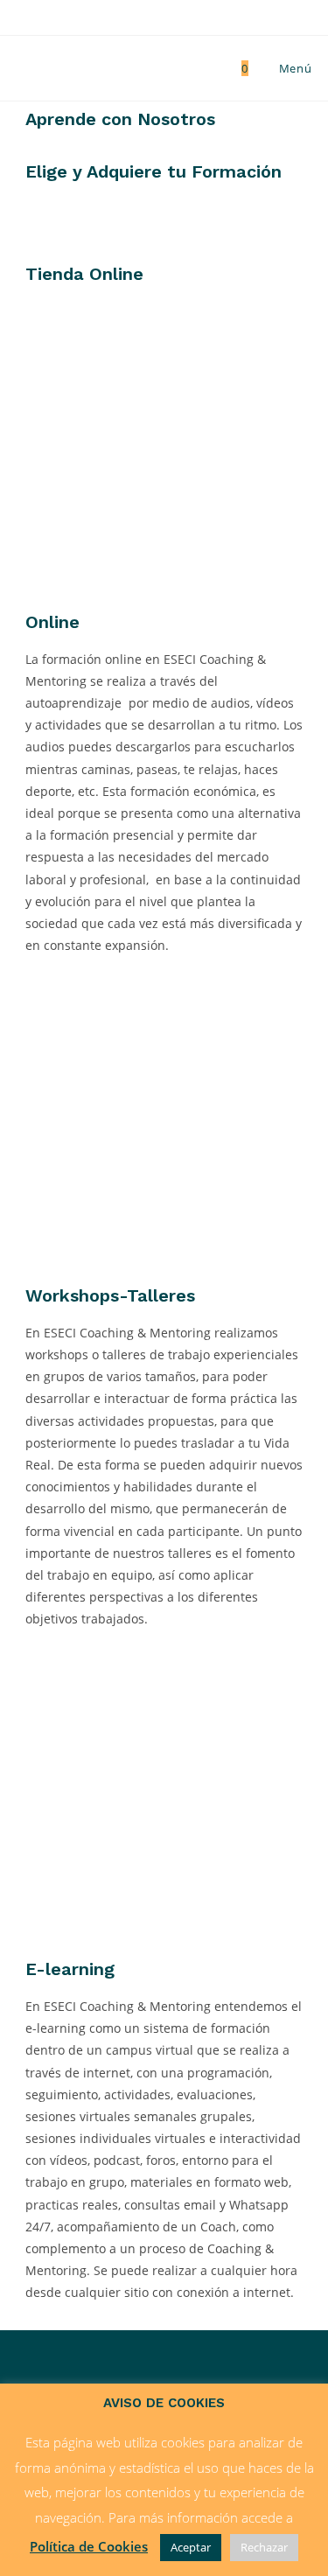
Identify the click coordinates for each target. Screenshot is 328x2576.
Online (52, 622)
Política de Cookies (89, 2546)
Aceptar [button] (191, 2547)
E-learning (70, 1969)
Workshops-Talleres (110, 1295)
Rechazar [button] (264, 2547)
